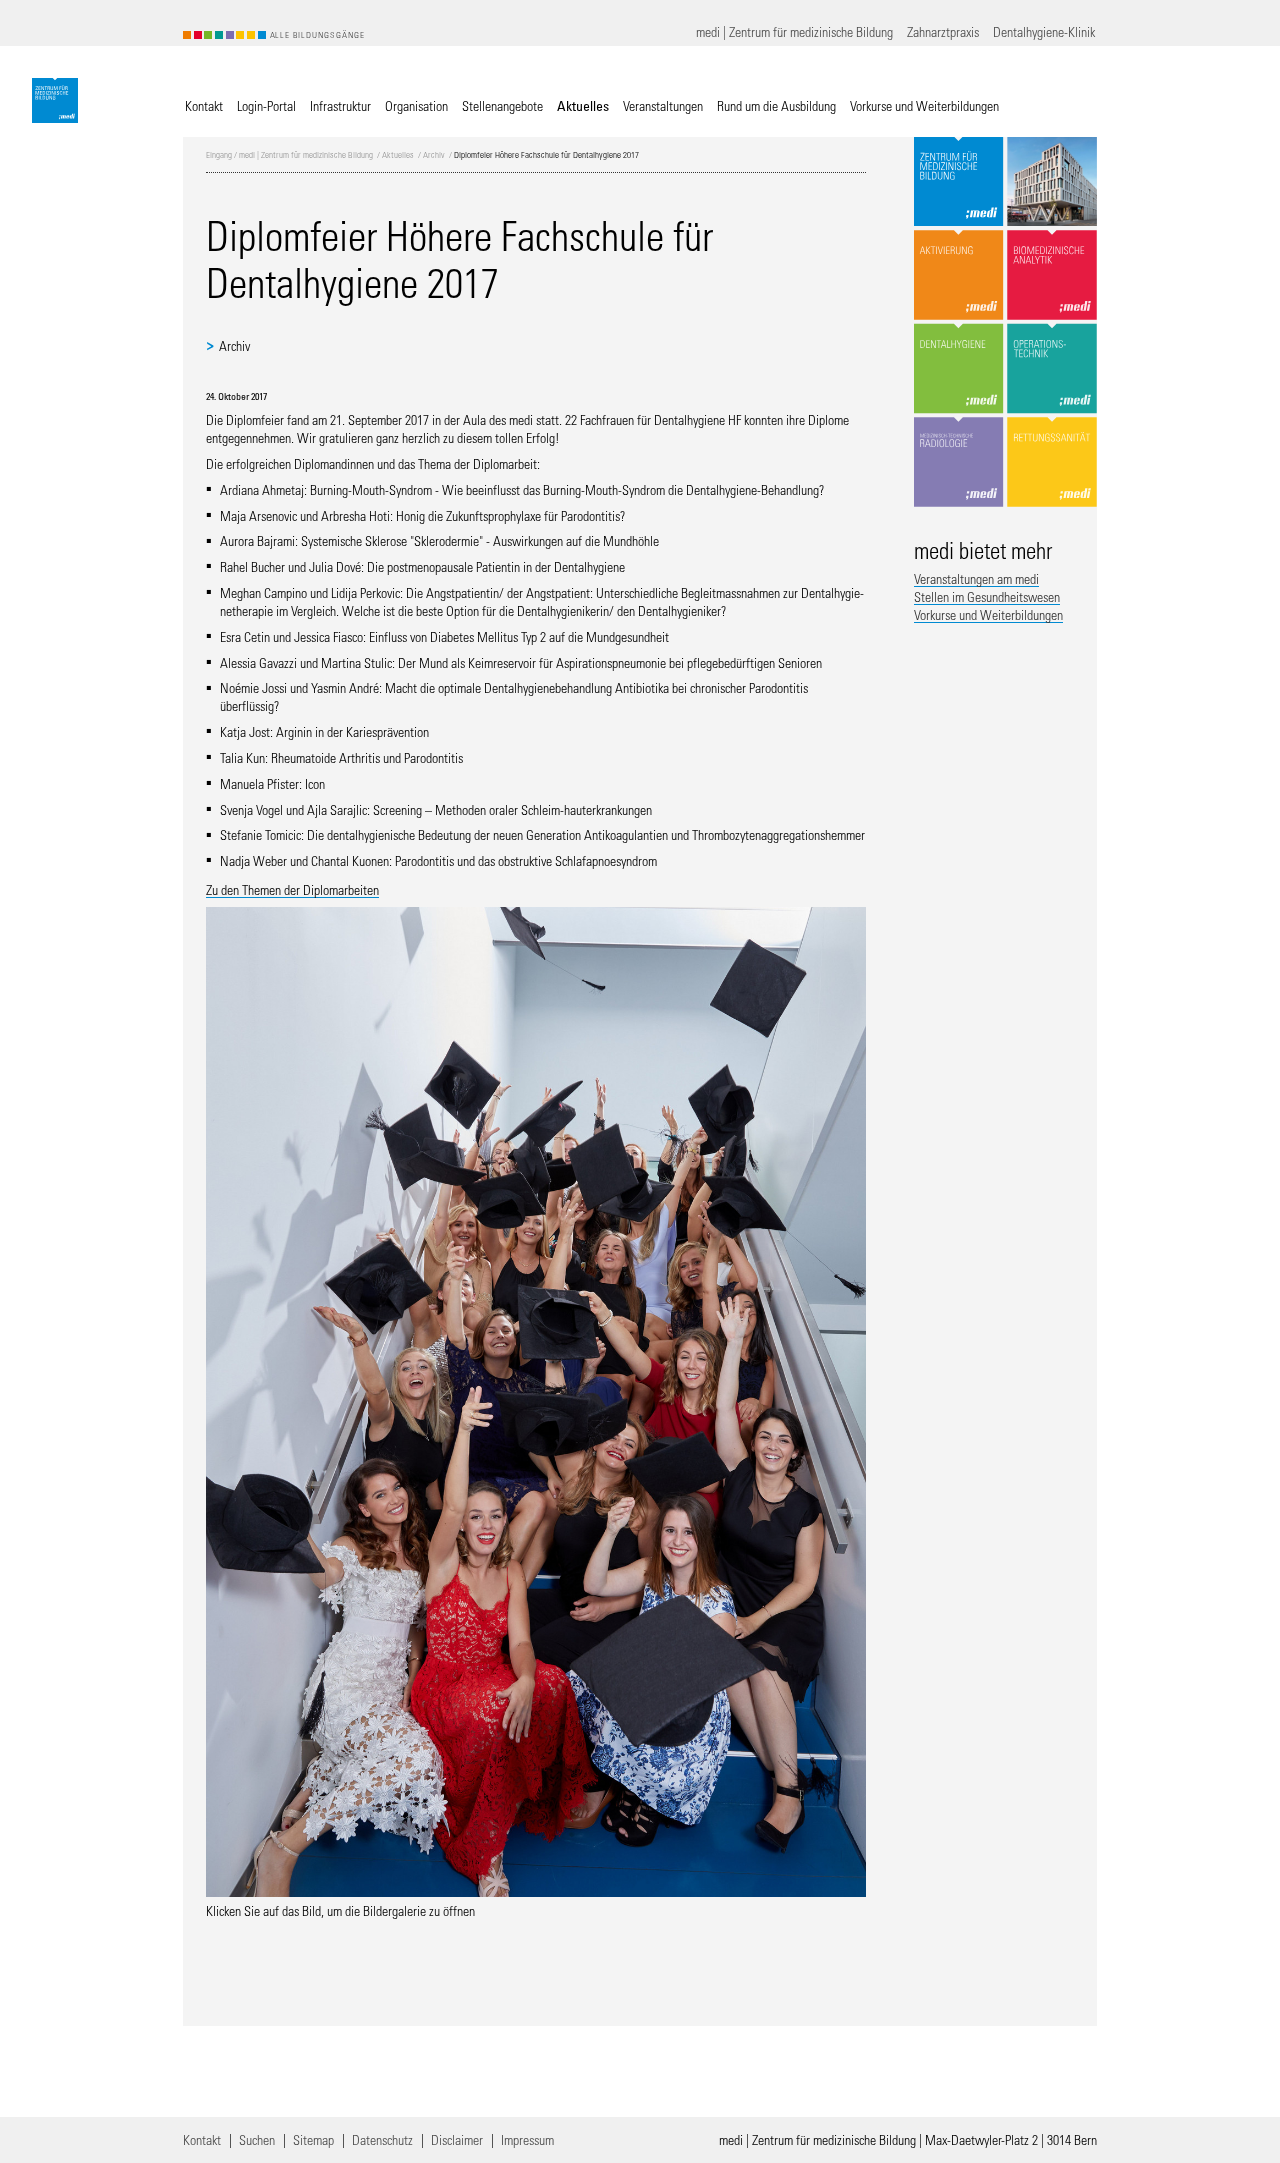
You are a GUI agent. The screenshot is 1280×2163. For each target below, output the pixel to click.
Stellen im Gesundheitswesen (987, 596)
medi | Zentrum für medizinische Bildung (306, 154)
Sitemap (313, 2139)
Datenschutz (382, 2139)
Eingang (219, 154)
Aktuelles (398, 154)
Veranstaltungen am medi (976, 578)
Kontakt (202, 2139)
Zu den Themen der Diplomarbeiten (292, 889)
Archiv (434, 154)
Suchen (257, 2139)
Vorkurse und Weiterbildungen (988, 614)
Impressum (527, 2139)
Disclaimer (457, 2139)
